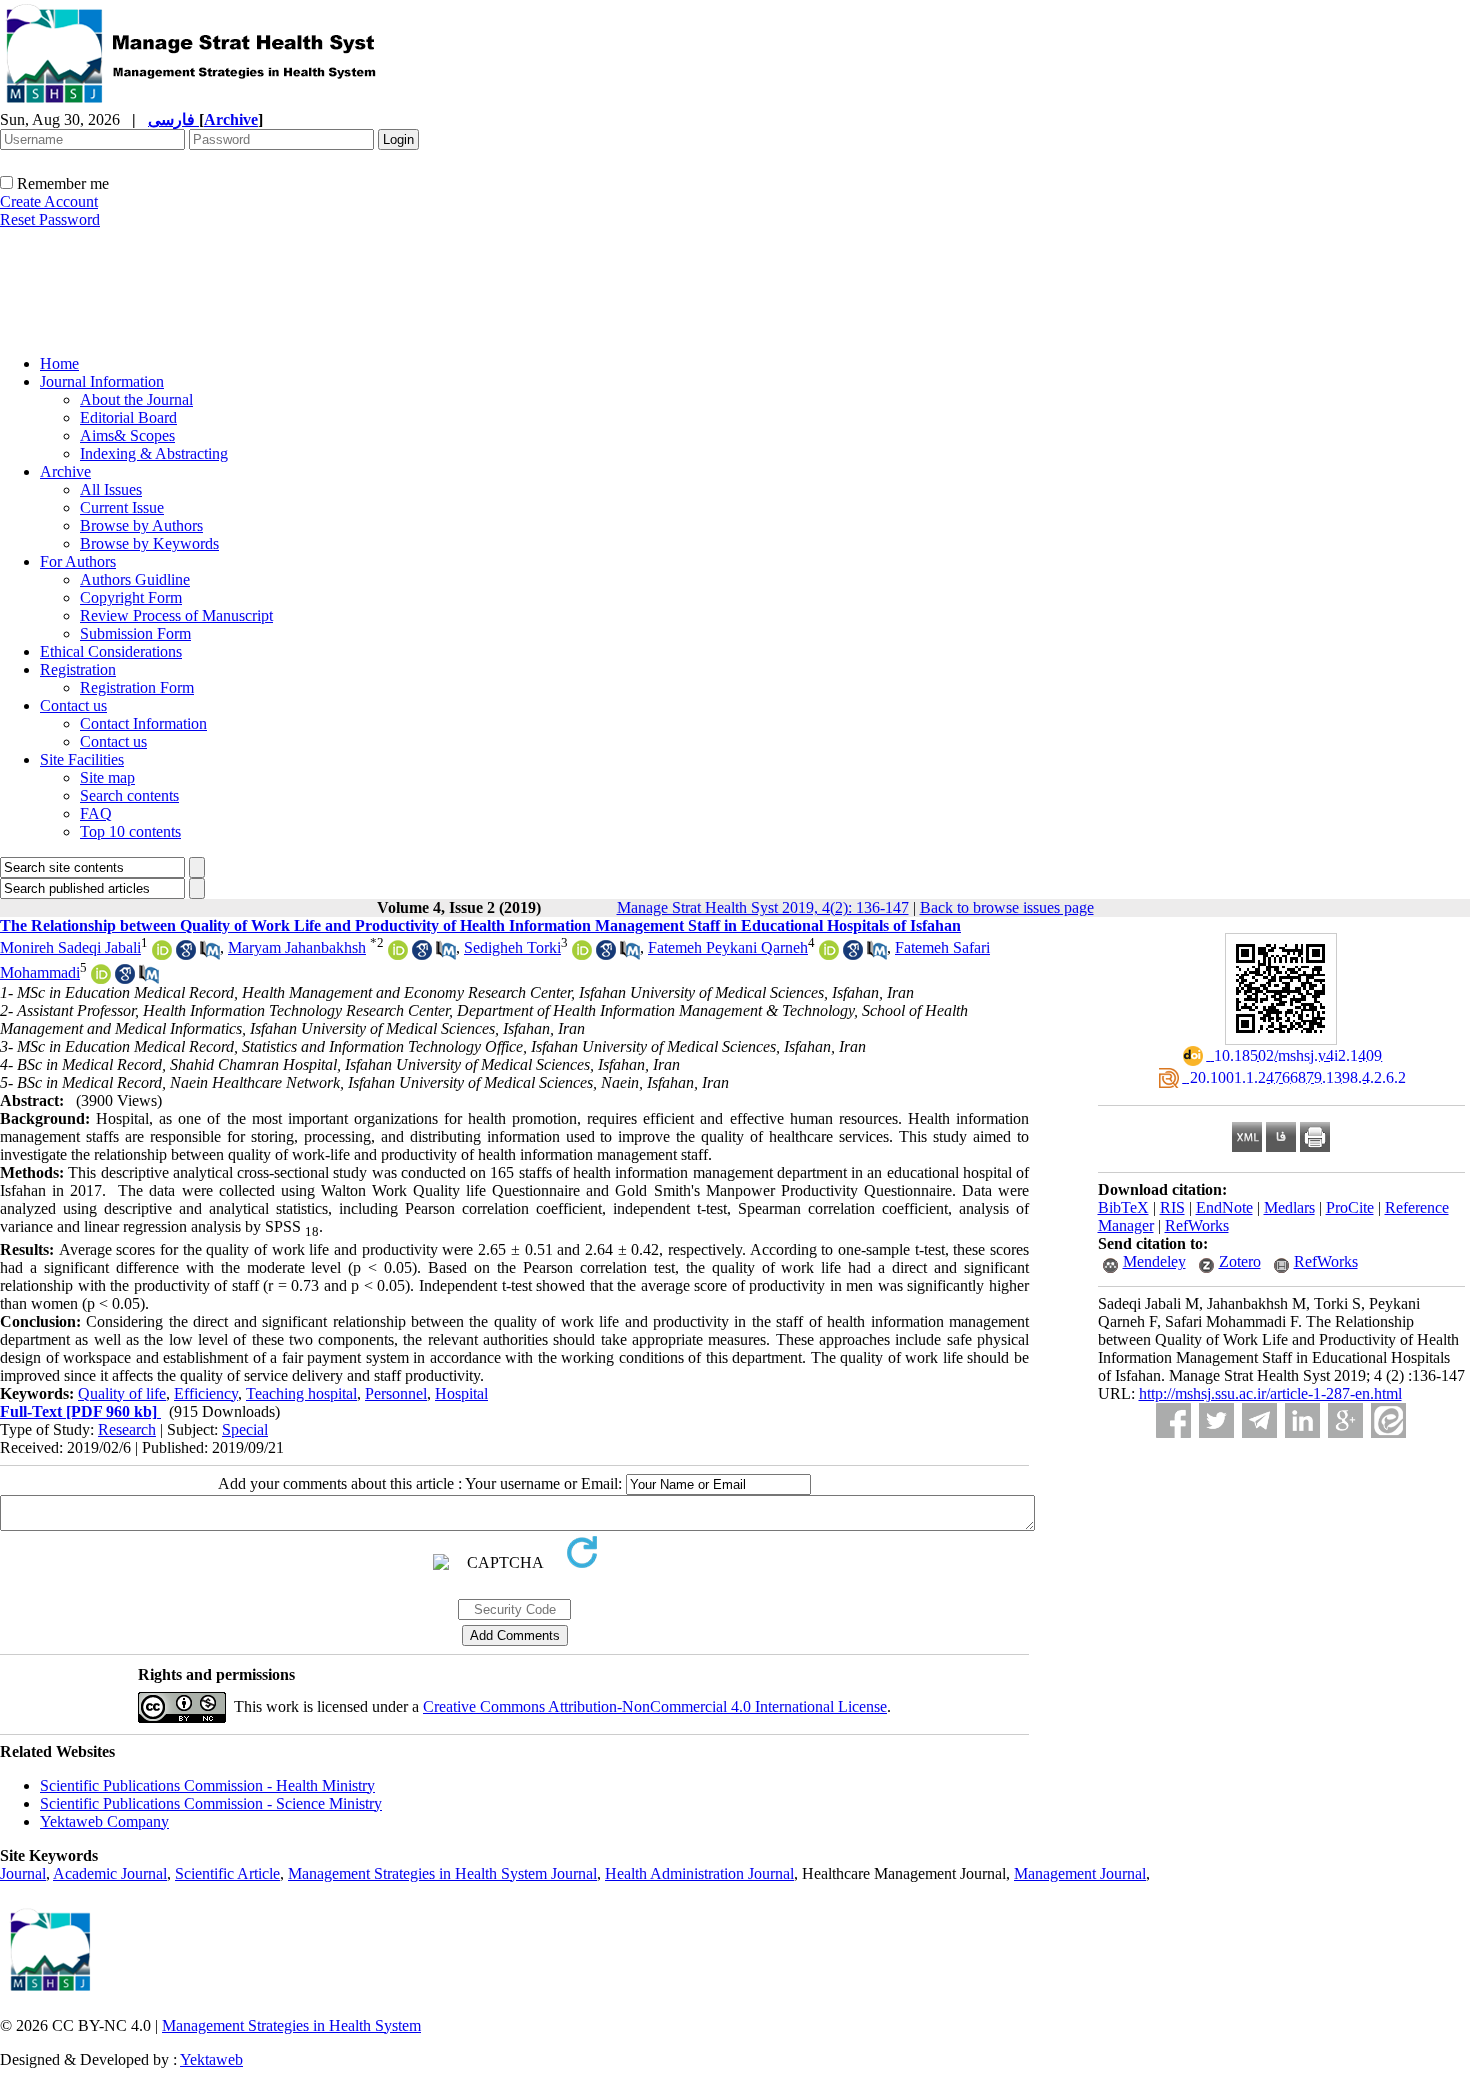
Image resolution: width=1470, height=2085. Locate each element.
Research (127, 1429)
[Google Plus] (1345, 1420)
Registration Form (137, 687)
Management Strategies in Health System (291, 2025)
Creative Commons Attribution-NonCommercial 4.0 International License (655, 1706)
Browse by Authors (141, 525)
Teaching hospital (301, 1393)
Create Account (49, 201)
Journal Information (102, 381)
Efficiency (206, 1393)
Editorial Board (128, 417)
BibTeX (1123, 1207)
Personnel (396, 1393)
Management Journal (1080, 1873)
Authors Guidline (135, 579)
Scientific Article (227, 1873)
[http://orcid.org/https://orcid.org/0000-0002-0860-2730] (829, 954)
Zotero (1240, 1261)
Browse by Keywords (149, 543)
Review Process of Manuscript (176, 615)
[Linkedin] (1302, 1420)
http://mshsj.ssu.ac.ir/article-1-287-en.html (1270, 1393)
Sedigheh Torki (512, 947)
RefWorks (1197, 1225)
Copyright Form (131, 597)
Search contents (129, 795)
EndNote (1224, 1207)
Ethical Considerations (111, 651)
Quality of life (122, 1393)
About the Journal (136, 399)
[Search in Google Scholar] (186, 954)
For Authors (78, 561)
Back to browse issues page (1007, 907)
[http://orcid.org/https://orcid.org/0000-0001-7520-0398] (162, 954)
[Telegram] (1259, 1420)
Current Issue (122, 507)
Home (59, 363)
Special (245, 1429)
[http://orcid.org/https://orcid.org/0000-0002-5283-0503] (582, 954)
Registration (78, 669)
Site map (107, 777)
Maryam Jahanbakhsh (297, 947)
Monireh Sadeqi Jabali (70, 947)
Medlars (1289, 1207)
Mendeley (1154, 1261)
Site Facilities (82, 759)
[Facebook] (1173, 1420)
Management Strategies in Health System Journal (442, 1873)
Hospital (461, 1393)
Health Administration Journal (699, 1873)
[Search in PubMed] (210, 954)
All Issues (111, 489)
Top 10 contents (130, 831)
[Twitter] (1216, 1420)
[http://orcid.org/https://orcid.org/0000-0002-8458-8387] (101, 978)
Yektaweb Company (104, 1821)
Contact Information (143, 723)
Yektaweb (211, 2059)
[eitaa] (1388, 1420)
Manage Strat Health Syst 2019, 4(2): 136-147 (763, 907)
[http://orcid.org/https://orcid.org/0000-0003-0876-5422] (398, 954)
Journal (23, 1873)
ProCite (1350, 1207)
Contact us (73, 705)
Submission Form (135, 633)
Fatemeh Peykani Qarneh (728, 947)
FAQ (96, 813)
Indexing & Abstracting (154, 453)
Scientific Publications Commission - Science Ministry (211, 1803)
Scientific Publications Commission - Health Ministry (207, 1785)
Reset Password (50, 219)
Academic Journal (110, 1873)
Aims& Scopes (127, 435)
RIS (1172, 1207)
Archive (65, 471)
